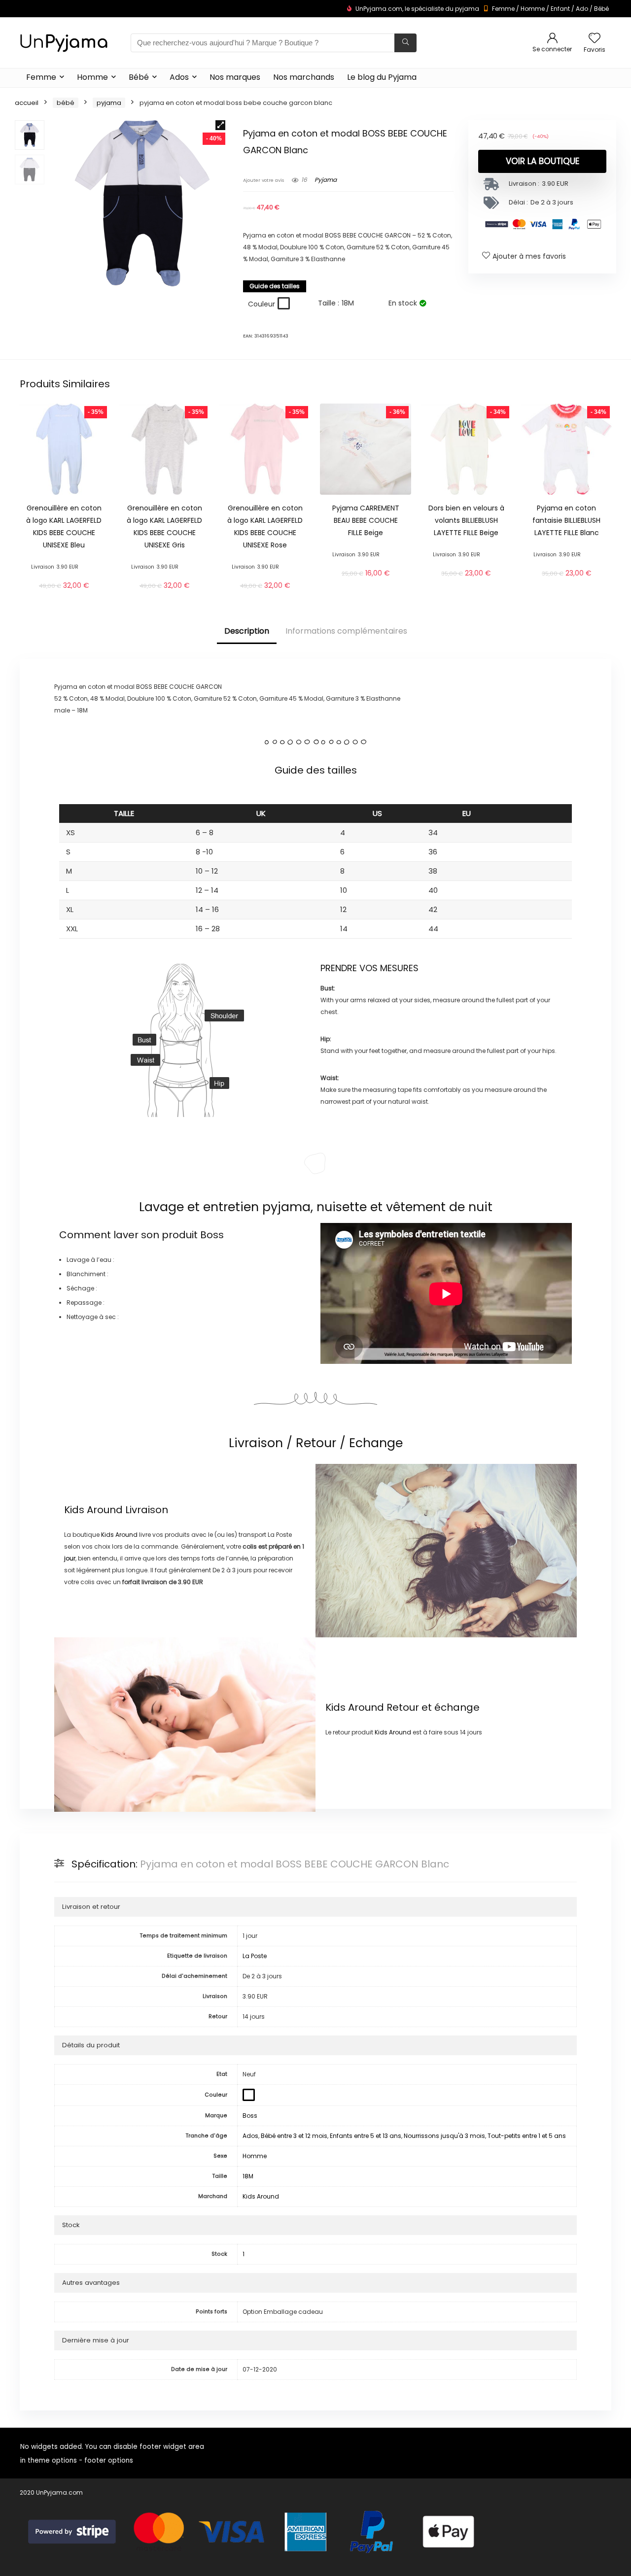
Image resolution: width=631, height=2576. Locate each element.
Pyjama (109, 103)
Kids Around (93, 1510)
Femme (503, 9)
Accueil (27, 103)
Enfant (560, 9)
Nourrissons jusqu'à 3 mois (444, 2136)
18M (248, 2176)
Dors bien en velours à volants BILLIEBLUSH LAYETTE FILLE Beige (466, 520)
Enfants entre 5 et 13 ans (366, 2136)
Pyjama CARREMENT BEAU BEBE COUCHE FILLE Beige (366, 520)
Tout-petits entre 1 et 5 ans (527, 2136)
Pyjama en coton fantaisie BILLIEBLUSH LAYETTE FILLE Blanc (566, 520)
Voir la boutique (543, 161)
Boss (212, 1235)
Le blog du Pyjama (382, 77)
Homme (533, 9)
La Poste (255, 1956)
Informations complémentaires (346, 631)
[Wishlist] (595, 39)
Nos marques (235, 77)
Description (247, 631)
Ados (179, 77)
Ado (582, 9)
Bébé (601, 9)
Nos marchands (304, 77)
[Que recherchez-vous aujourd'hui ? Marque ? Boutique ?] (405, 43)
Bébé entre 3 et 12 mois (294, 2136)
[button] (220, 125)
